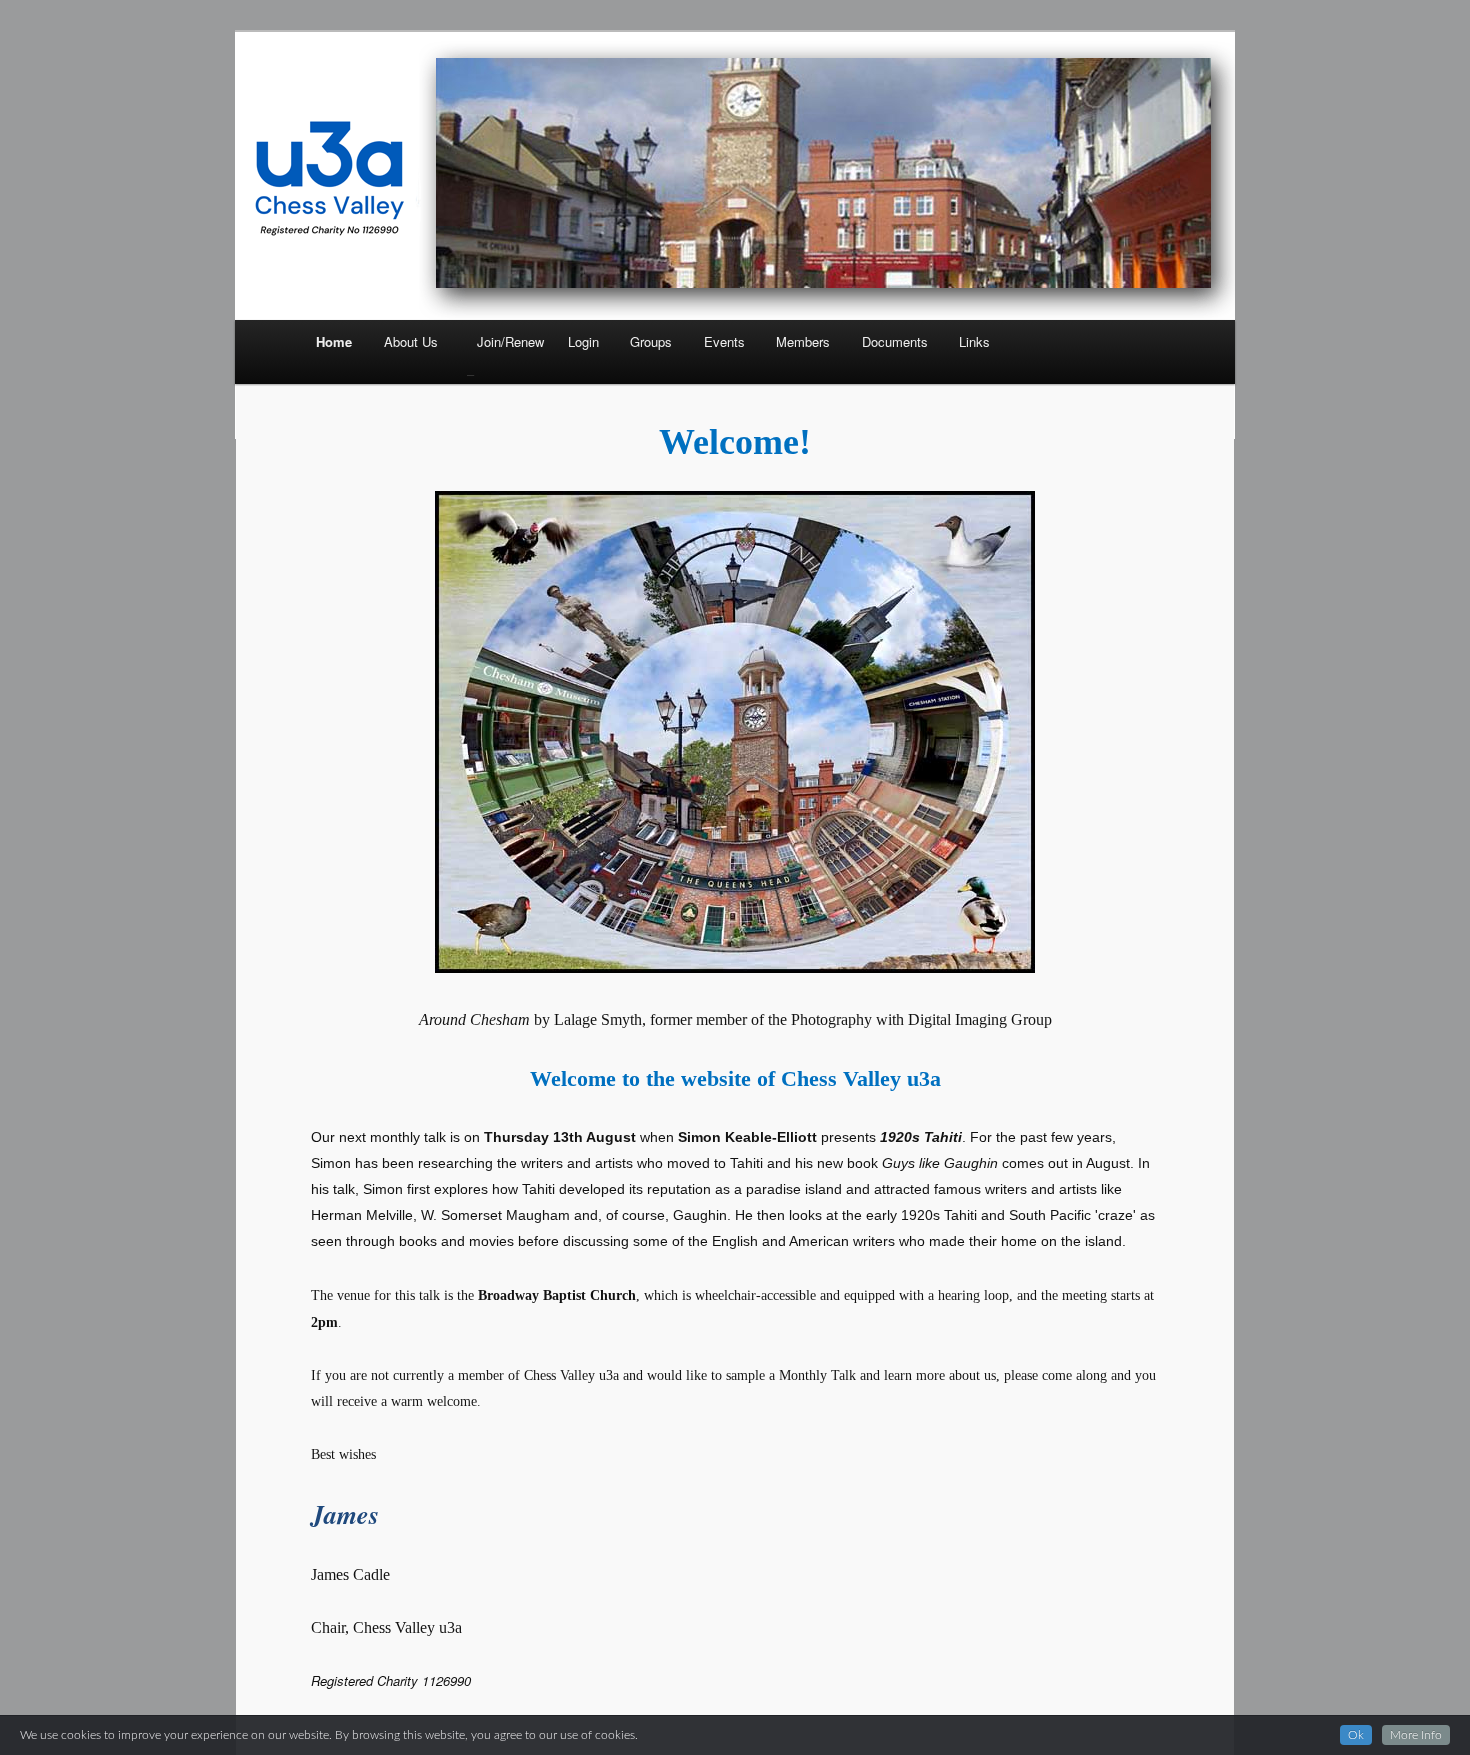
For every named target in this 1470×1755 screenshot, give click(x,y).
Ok (1356, 1735)
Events (724, 341)
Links (974, 341)
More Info (1416, 1735)
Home (334, 341)
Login (583, 341)
